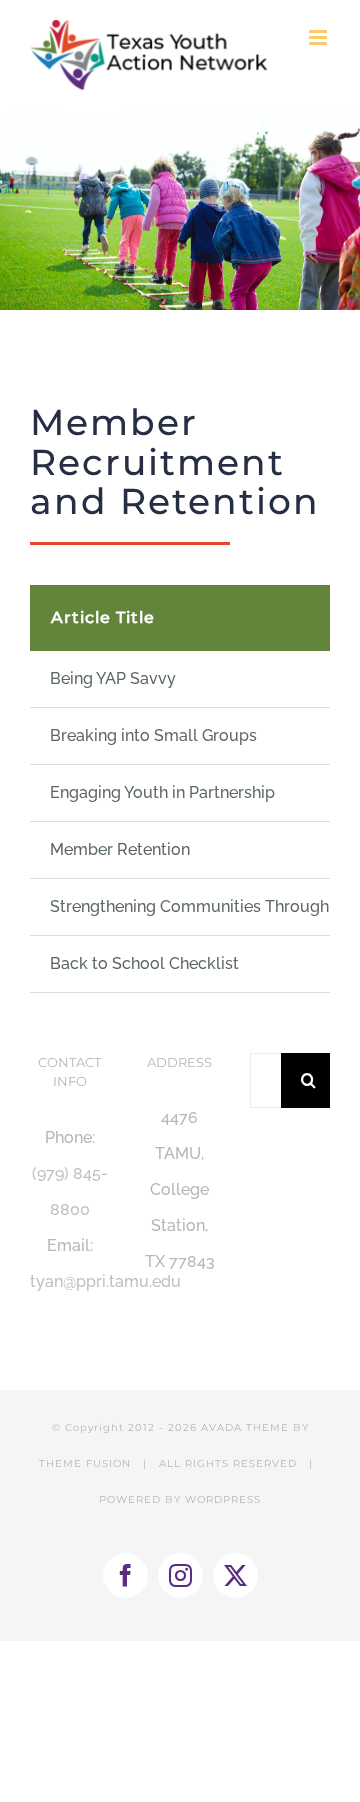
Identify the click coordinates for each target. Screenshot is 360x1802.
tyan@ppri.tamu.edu (105, 1281)
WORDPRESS (223, 1499)
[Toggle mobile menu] (319, 37)
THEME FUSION (85, 1463)
